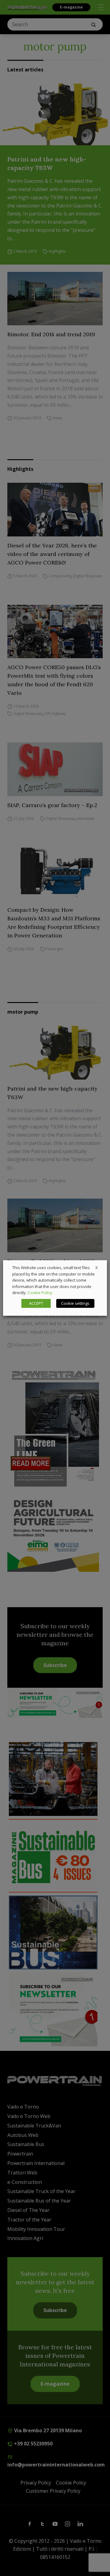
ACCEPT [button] (36, 1303)
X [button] (97, 1268)
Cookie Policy (40, 1293)
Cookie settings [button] (75, 1303)
